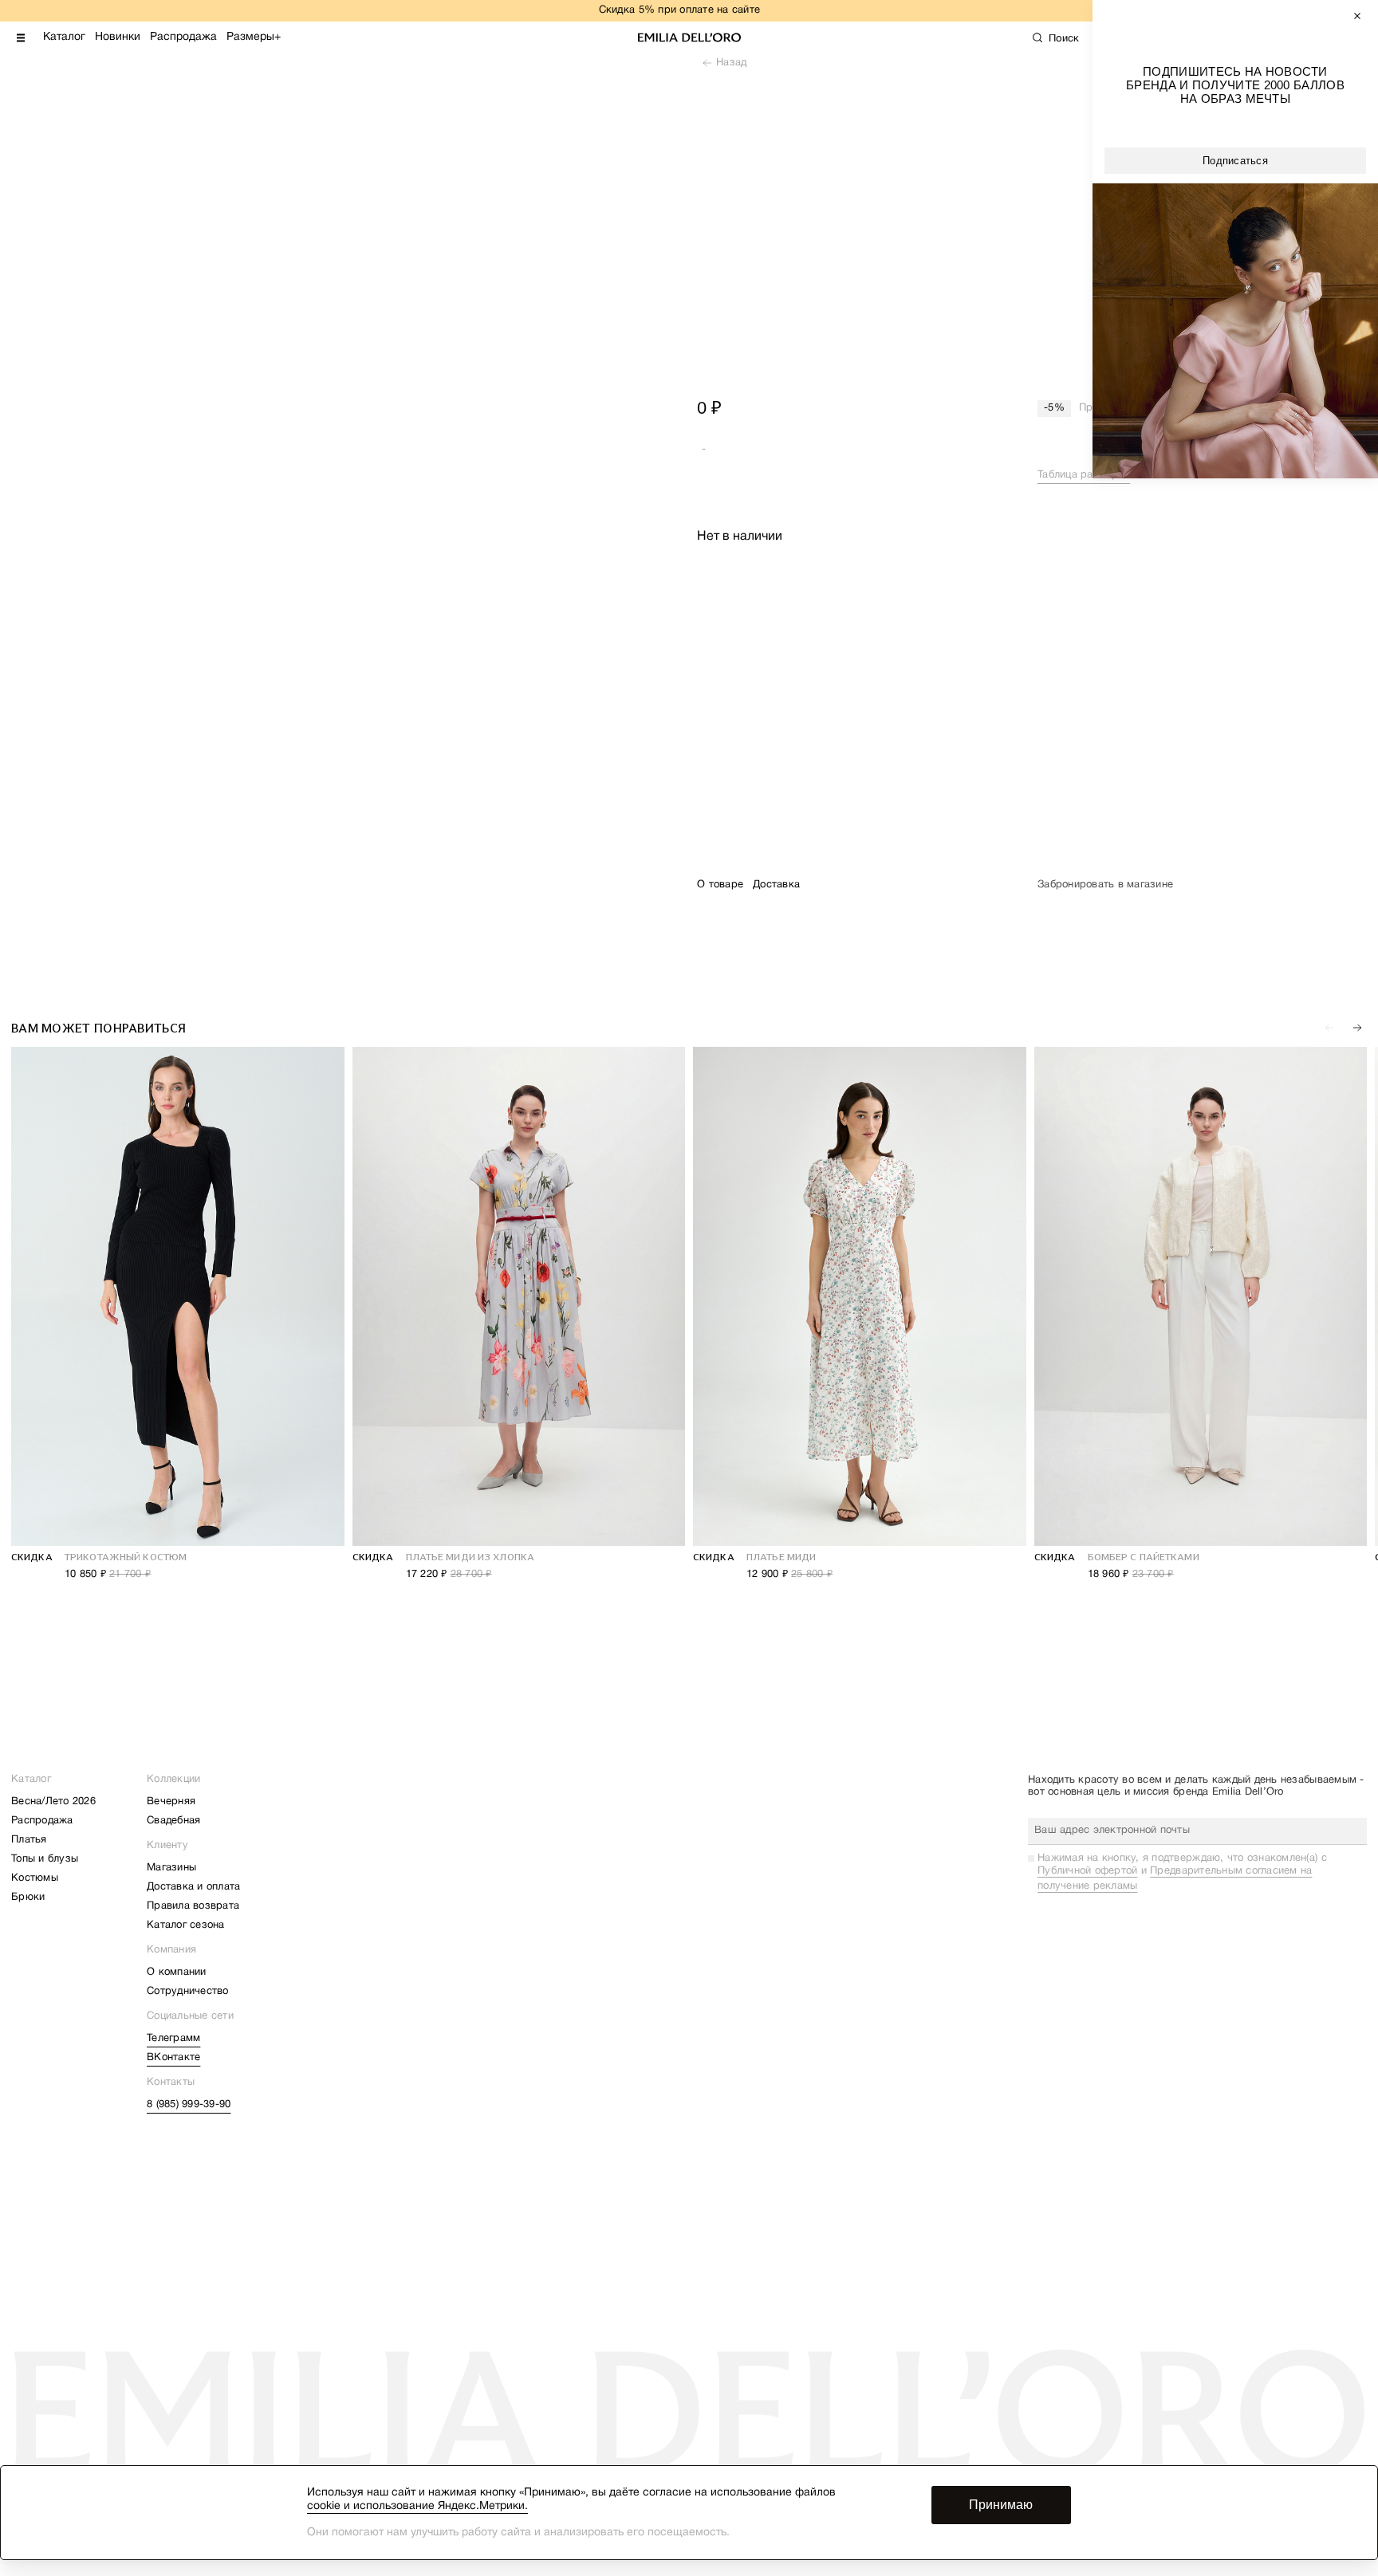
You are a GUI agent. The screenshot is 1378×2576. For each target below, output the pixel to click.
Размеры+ (254, 37)
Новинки (118, 37)
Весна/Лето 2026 (53, 1802)
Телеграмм (173, 2039)
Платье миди (781, 1557)
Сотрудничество (188, 1992)
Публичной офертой (1087, 1871)
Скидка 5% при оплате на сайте (680, 10)
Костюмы (35, 1878)
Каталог (64, 37)
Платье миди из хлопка (470, 1557)
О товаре (720, 885)
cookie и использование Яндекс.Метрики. (417, 2506)
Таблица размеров (1084, 475)
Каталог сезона (186, 1925)
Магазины (171, 1868)
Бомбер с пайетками (1144, 1557)
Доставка (776, 885)
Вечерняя (171, 1802)
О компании (177, 1972)
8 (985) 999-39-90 (189, 2105)
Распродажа (183, 37)
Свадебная (173, 1821)
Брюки (28, 1898)
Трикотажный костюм (126, 1557)
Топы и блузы (45, 1859)
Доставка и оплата (193, 1887)
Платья (29, 1840)
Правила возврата (193, 1906)
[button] (1357, 1028)
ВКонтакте (173, 2058)
